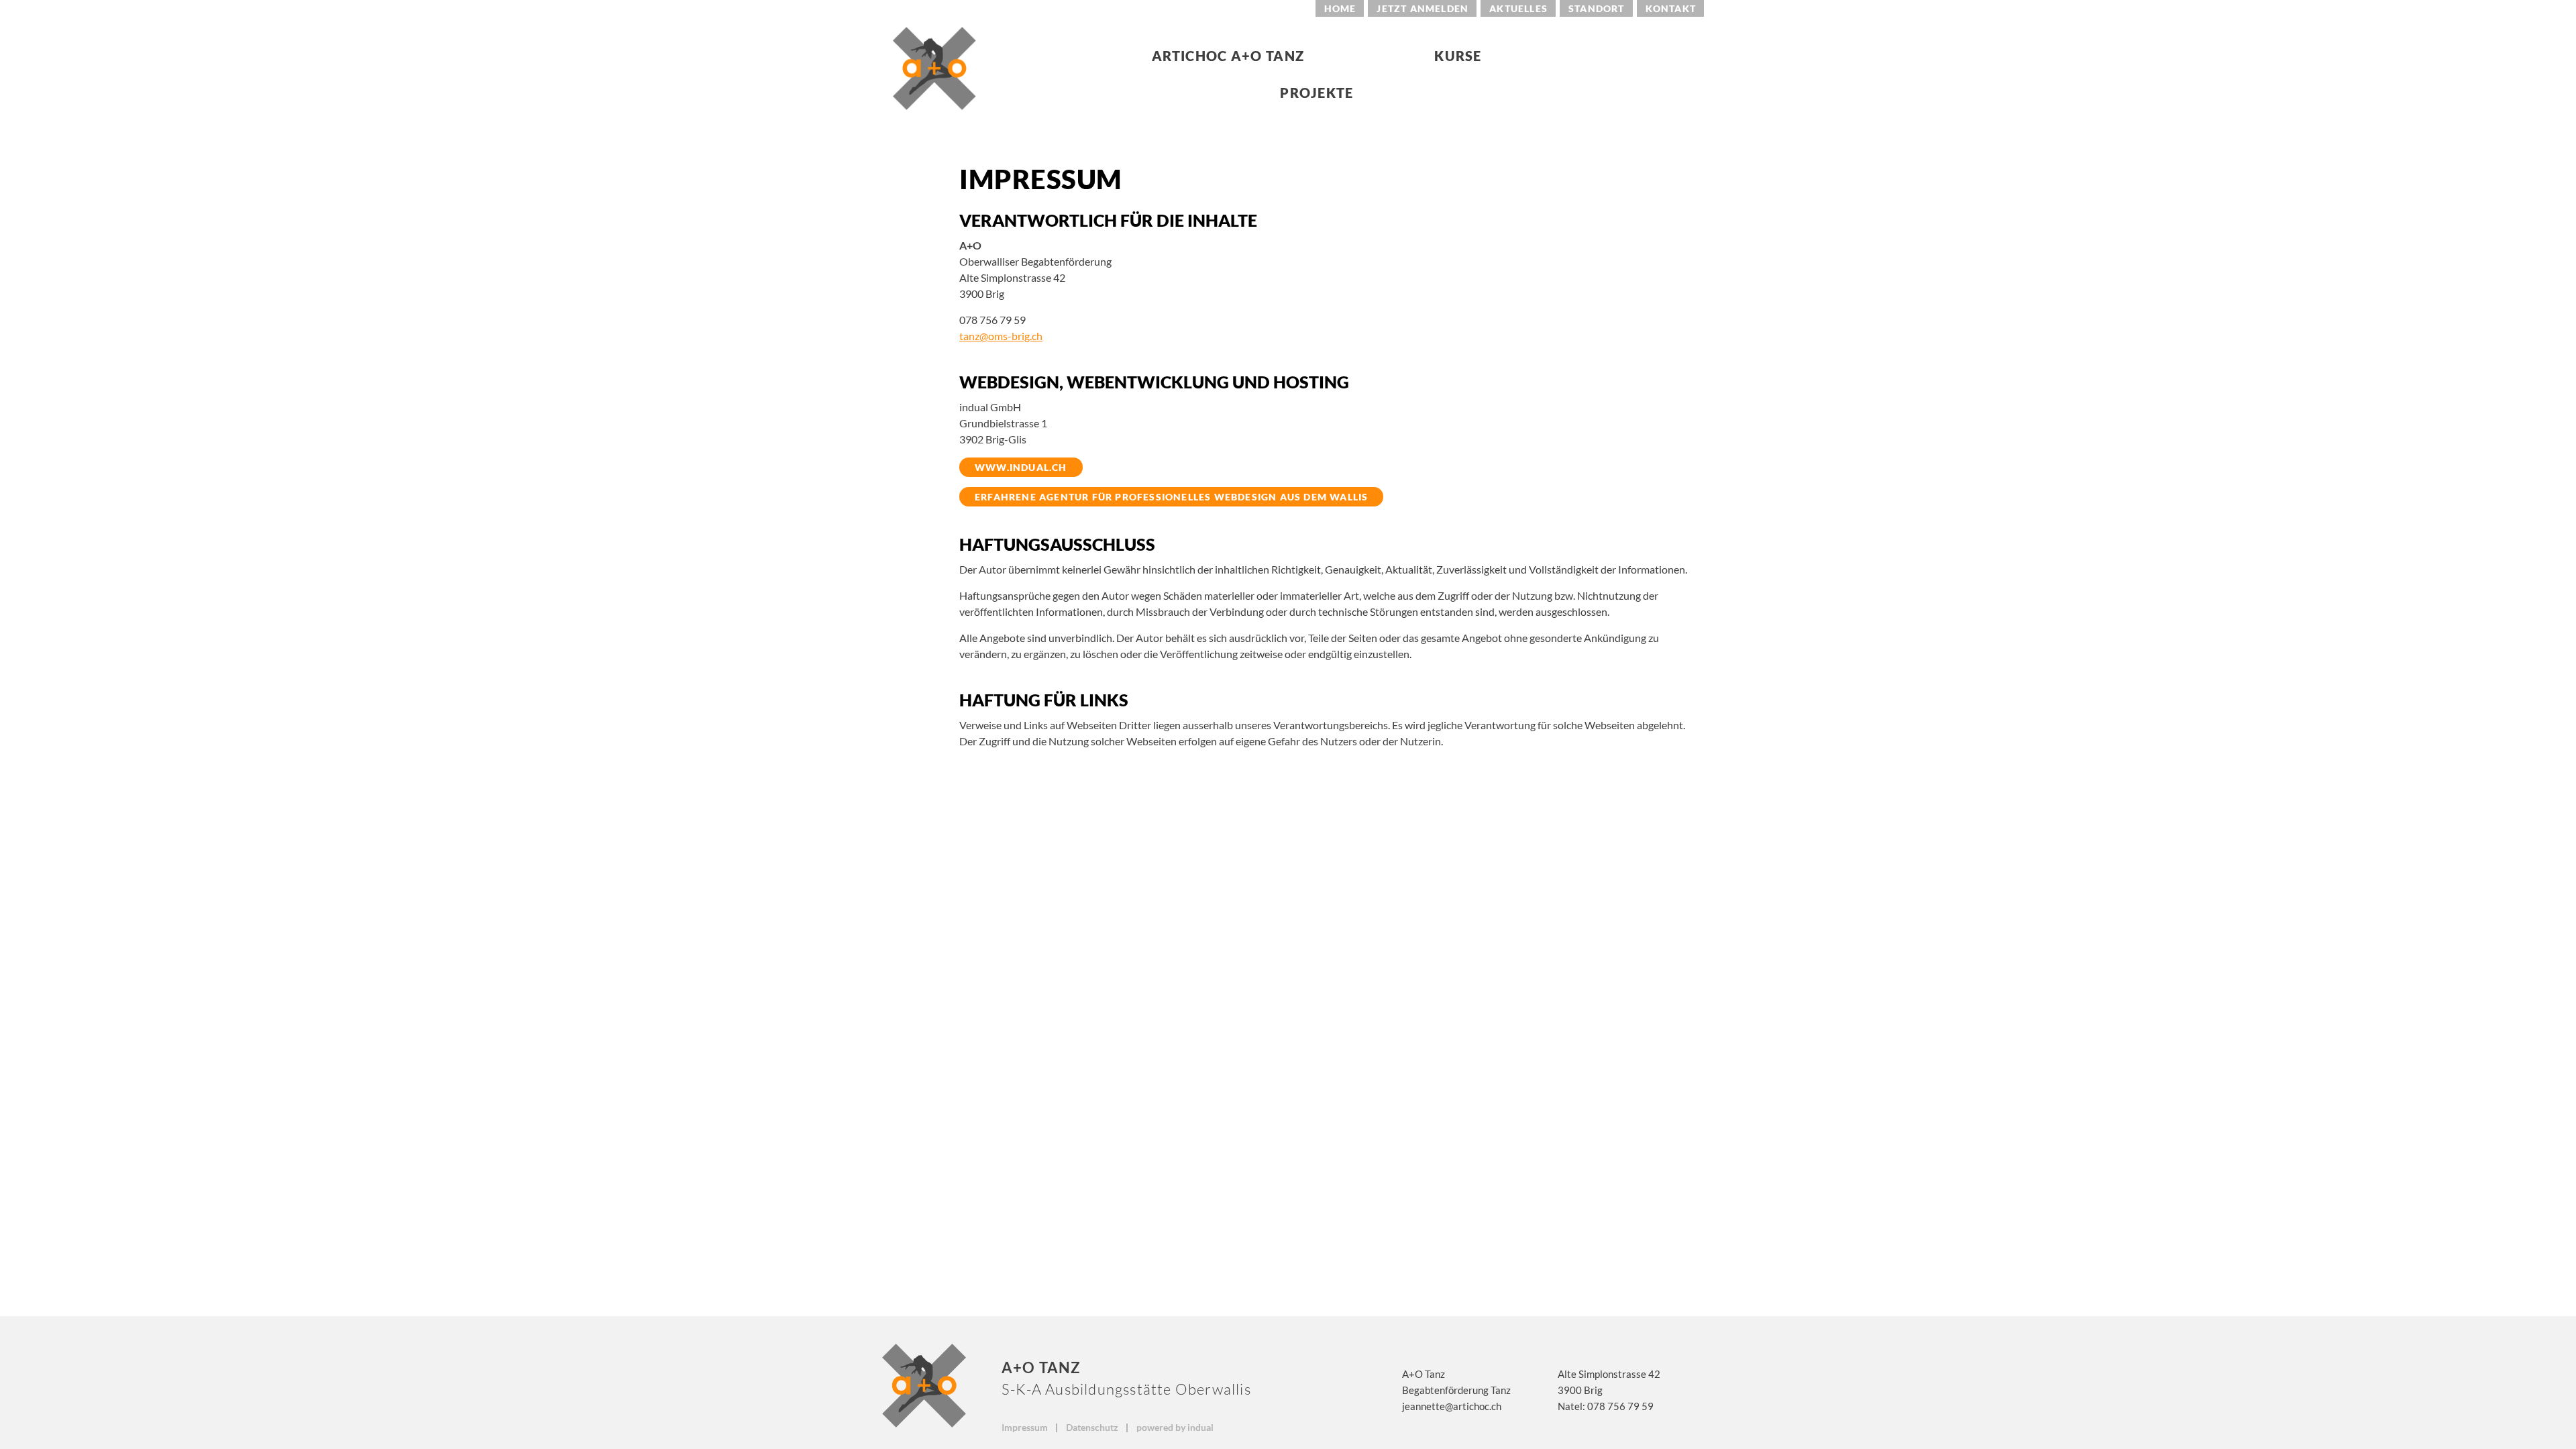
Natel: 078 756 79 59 (1606, 1406)
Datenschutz (1093, 1427)
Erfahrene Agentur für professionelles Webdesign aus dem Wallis (1171, 497)
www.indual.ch (1021, 467)
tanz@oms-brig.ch (1001, 336)
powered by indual (1175, 1427)
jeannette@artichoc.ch (1452, 1406)
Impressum (1026, 1427)
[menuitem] (1340, 8)
